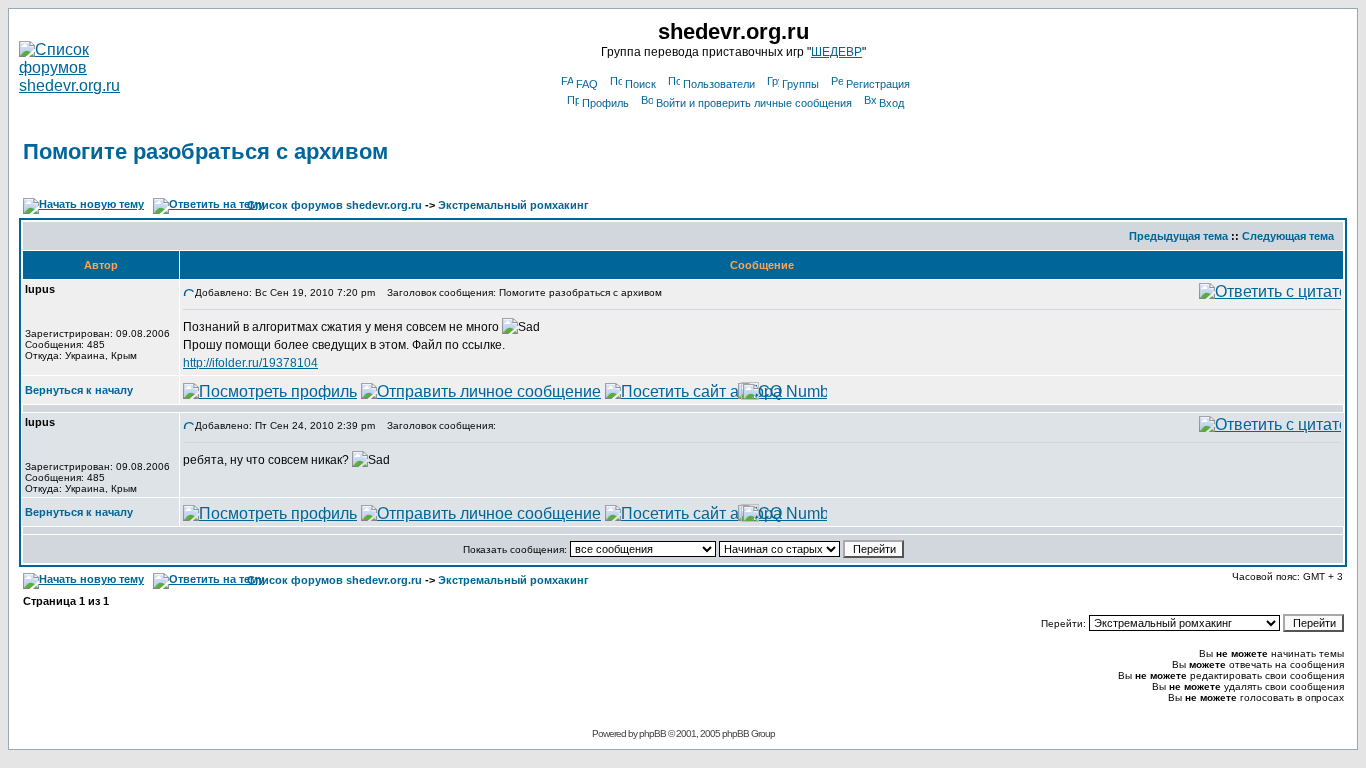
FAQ (587, 84)
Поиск (640, 84)
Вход (891, 103)
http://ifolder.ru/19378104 (250, 363)
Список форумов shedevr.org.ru (334, 205)
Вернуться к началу (79, 390)
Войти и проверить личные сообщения (754, 103)
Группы (800, 84)
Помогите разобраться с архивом (205, 151)
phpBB (652, 733)
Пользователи (719, 84)
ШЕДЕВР (836, 52)
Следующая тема (1288, 236)
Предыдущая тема (1178, 236)
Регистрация (878, 84)
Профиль (605, 103)
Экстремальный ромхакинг (513, 205)
